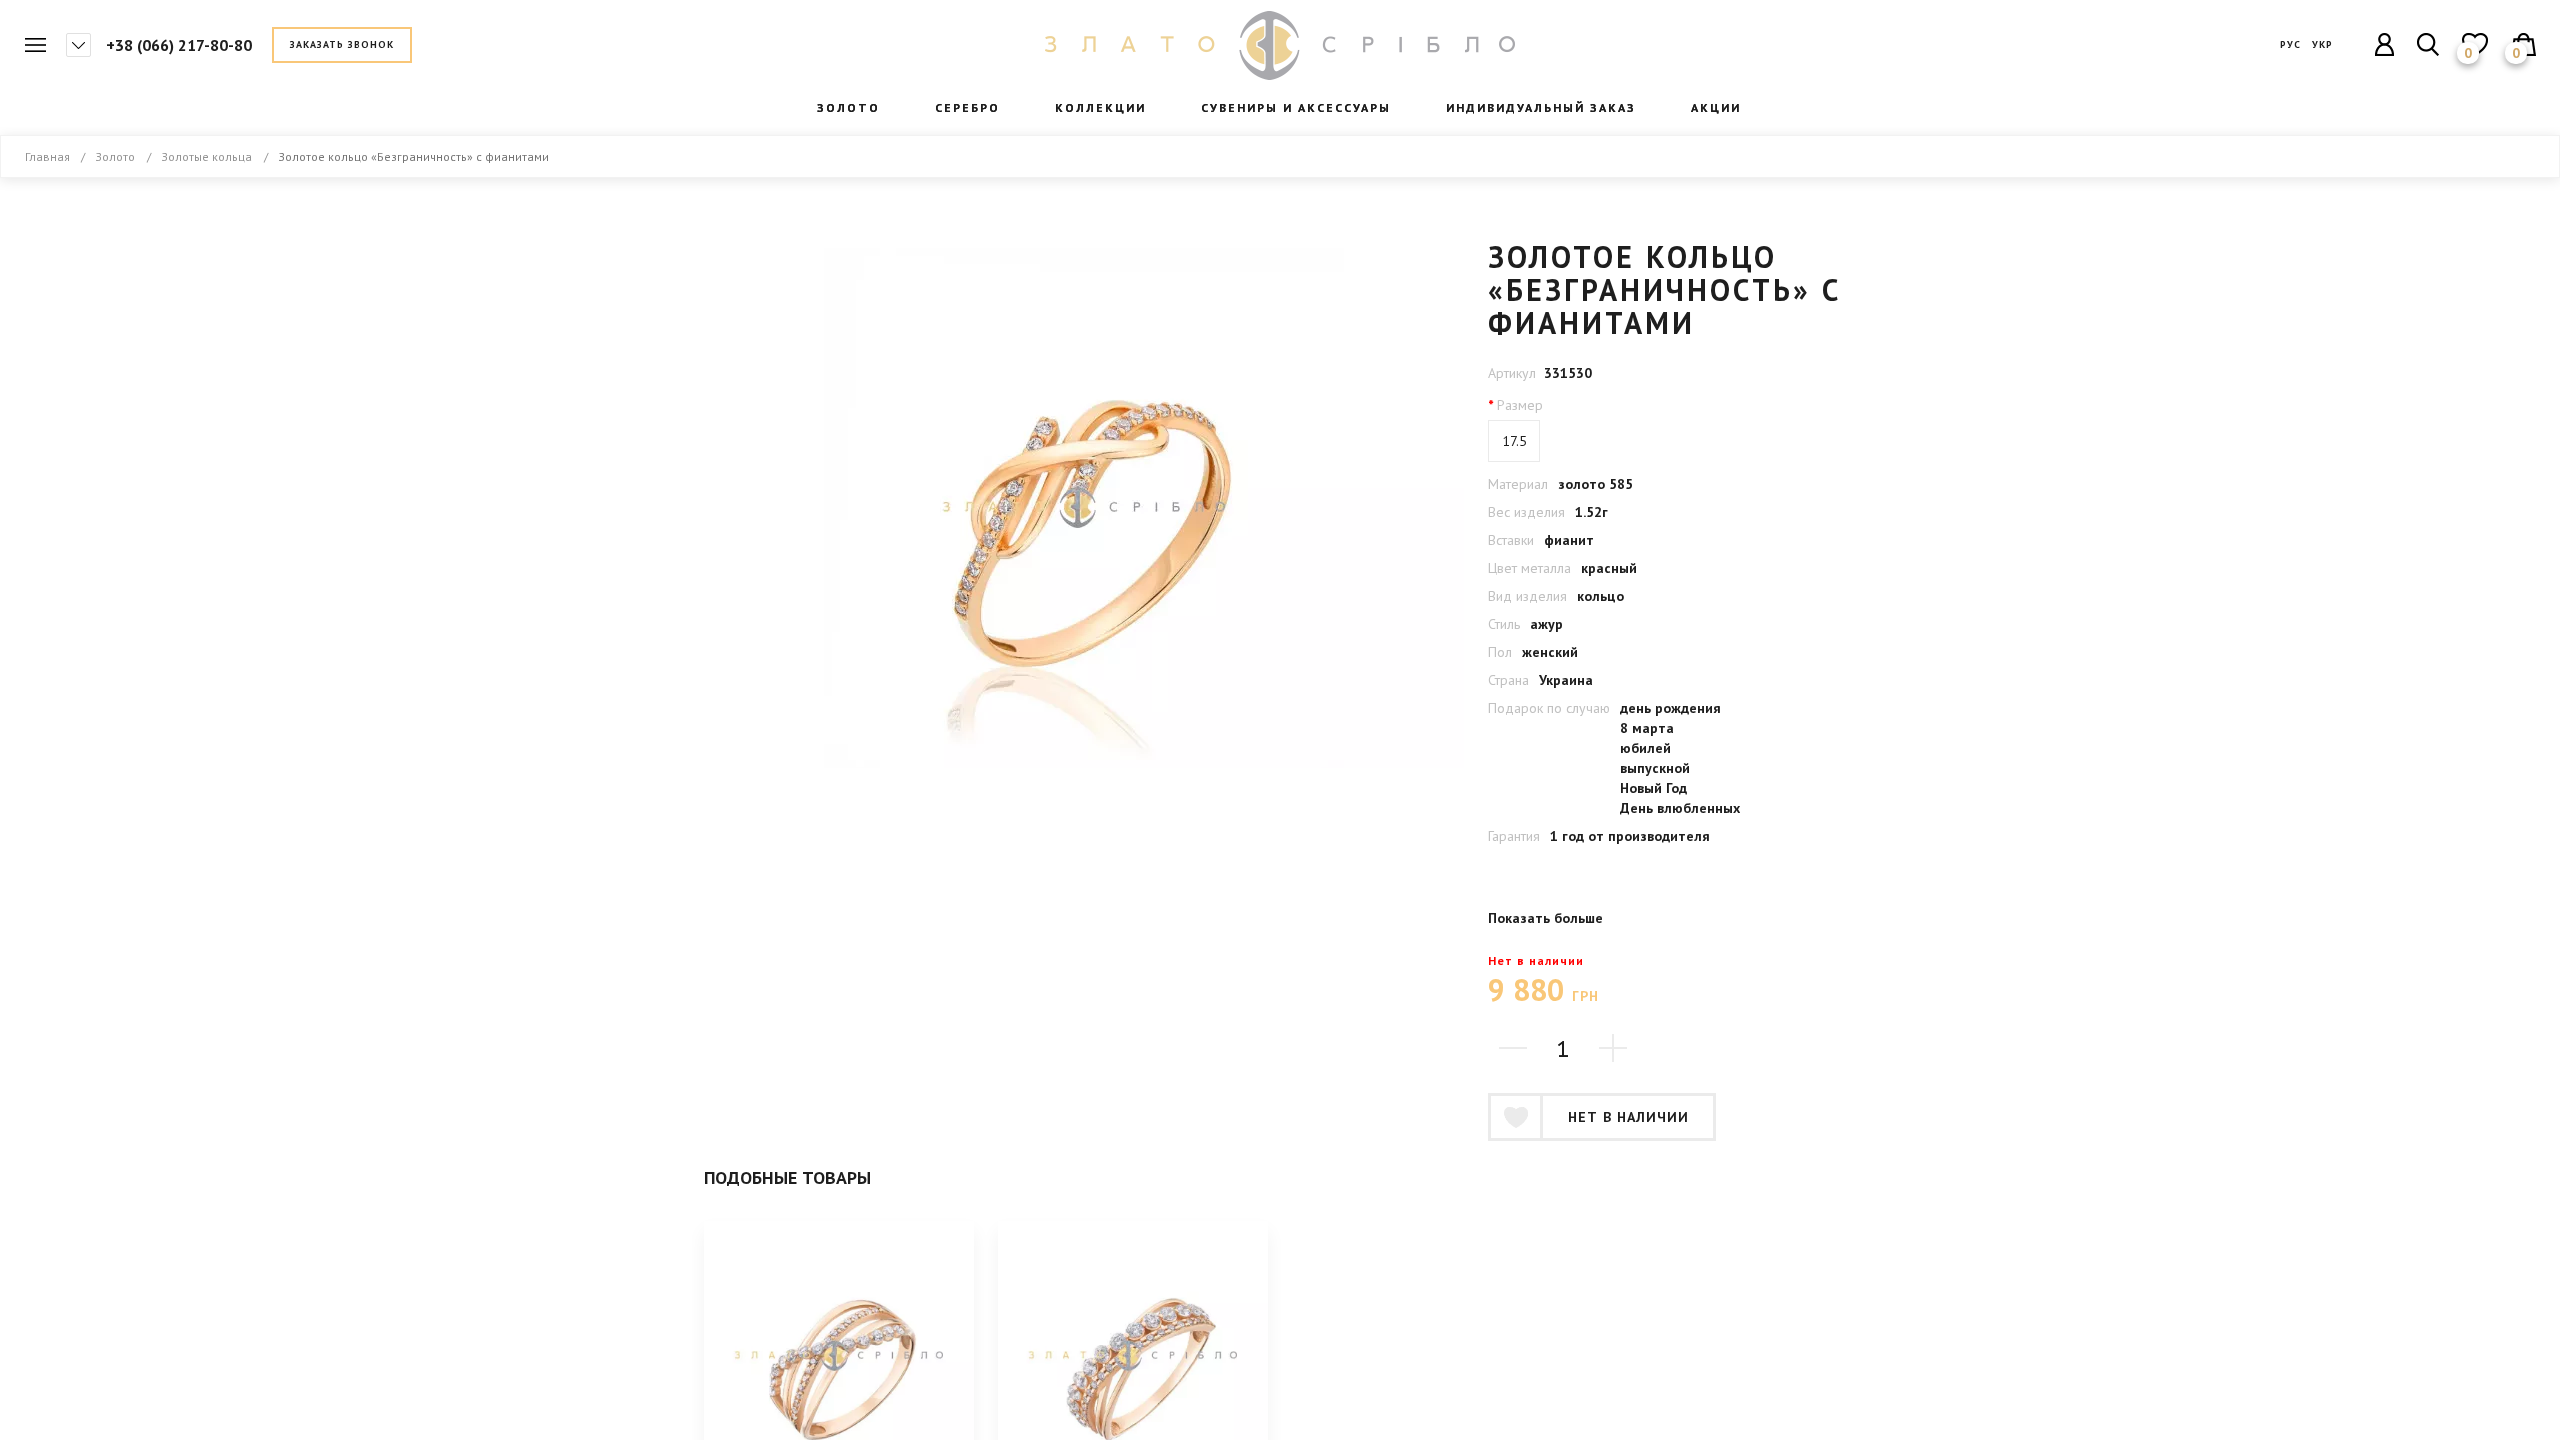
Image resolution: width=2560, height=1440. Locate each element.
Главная (1280, 45)
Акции (1716, 107)
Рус (2290, 44)
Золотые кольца (206, 156)
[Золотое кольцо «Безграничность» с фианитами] (1084, 508)
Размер (1520, 405)
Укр (2322, 44)
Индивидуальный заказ (1541, 107)
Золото (115, 156)
